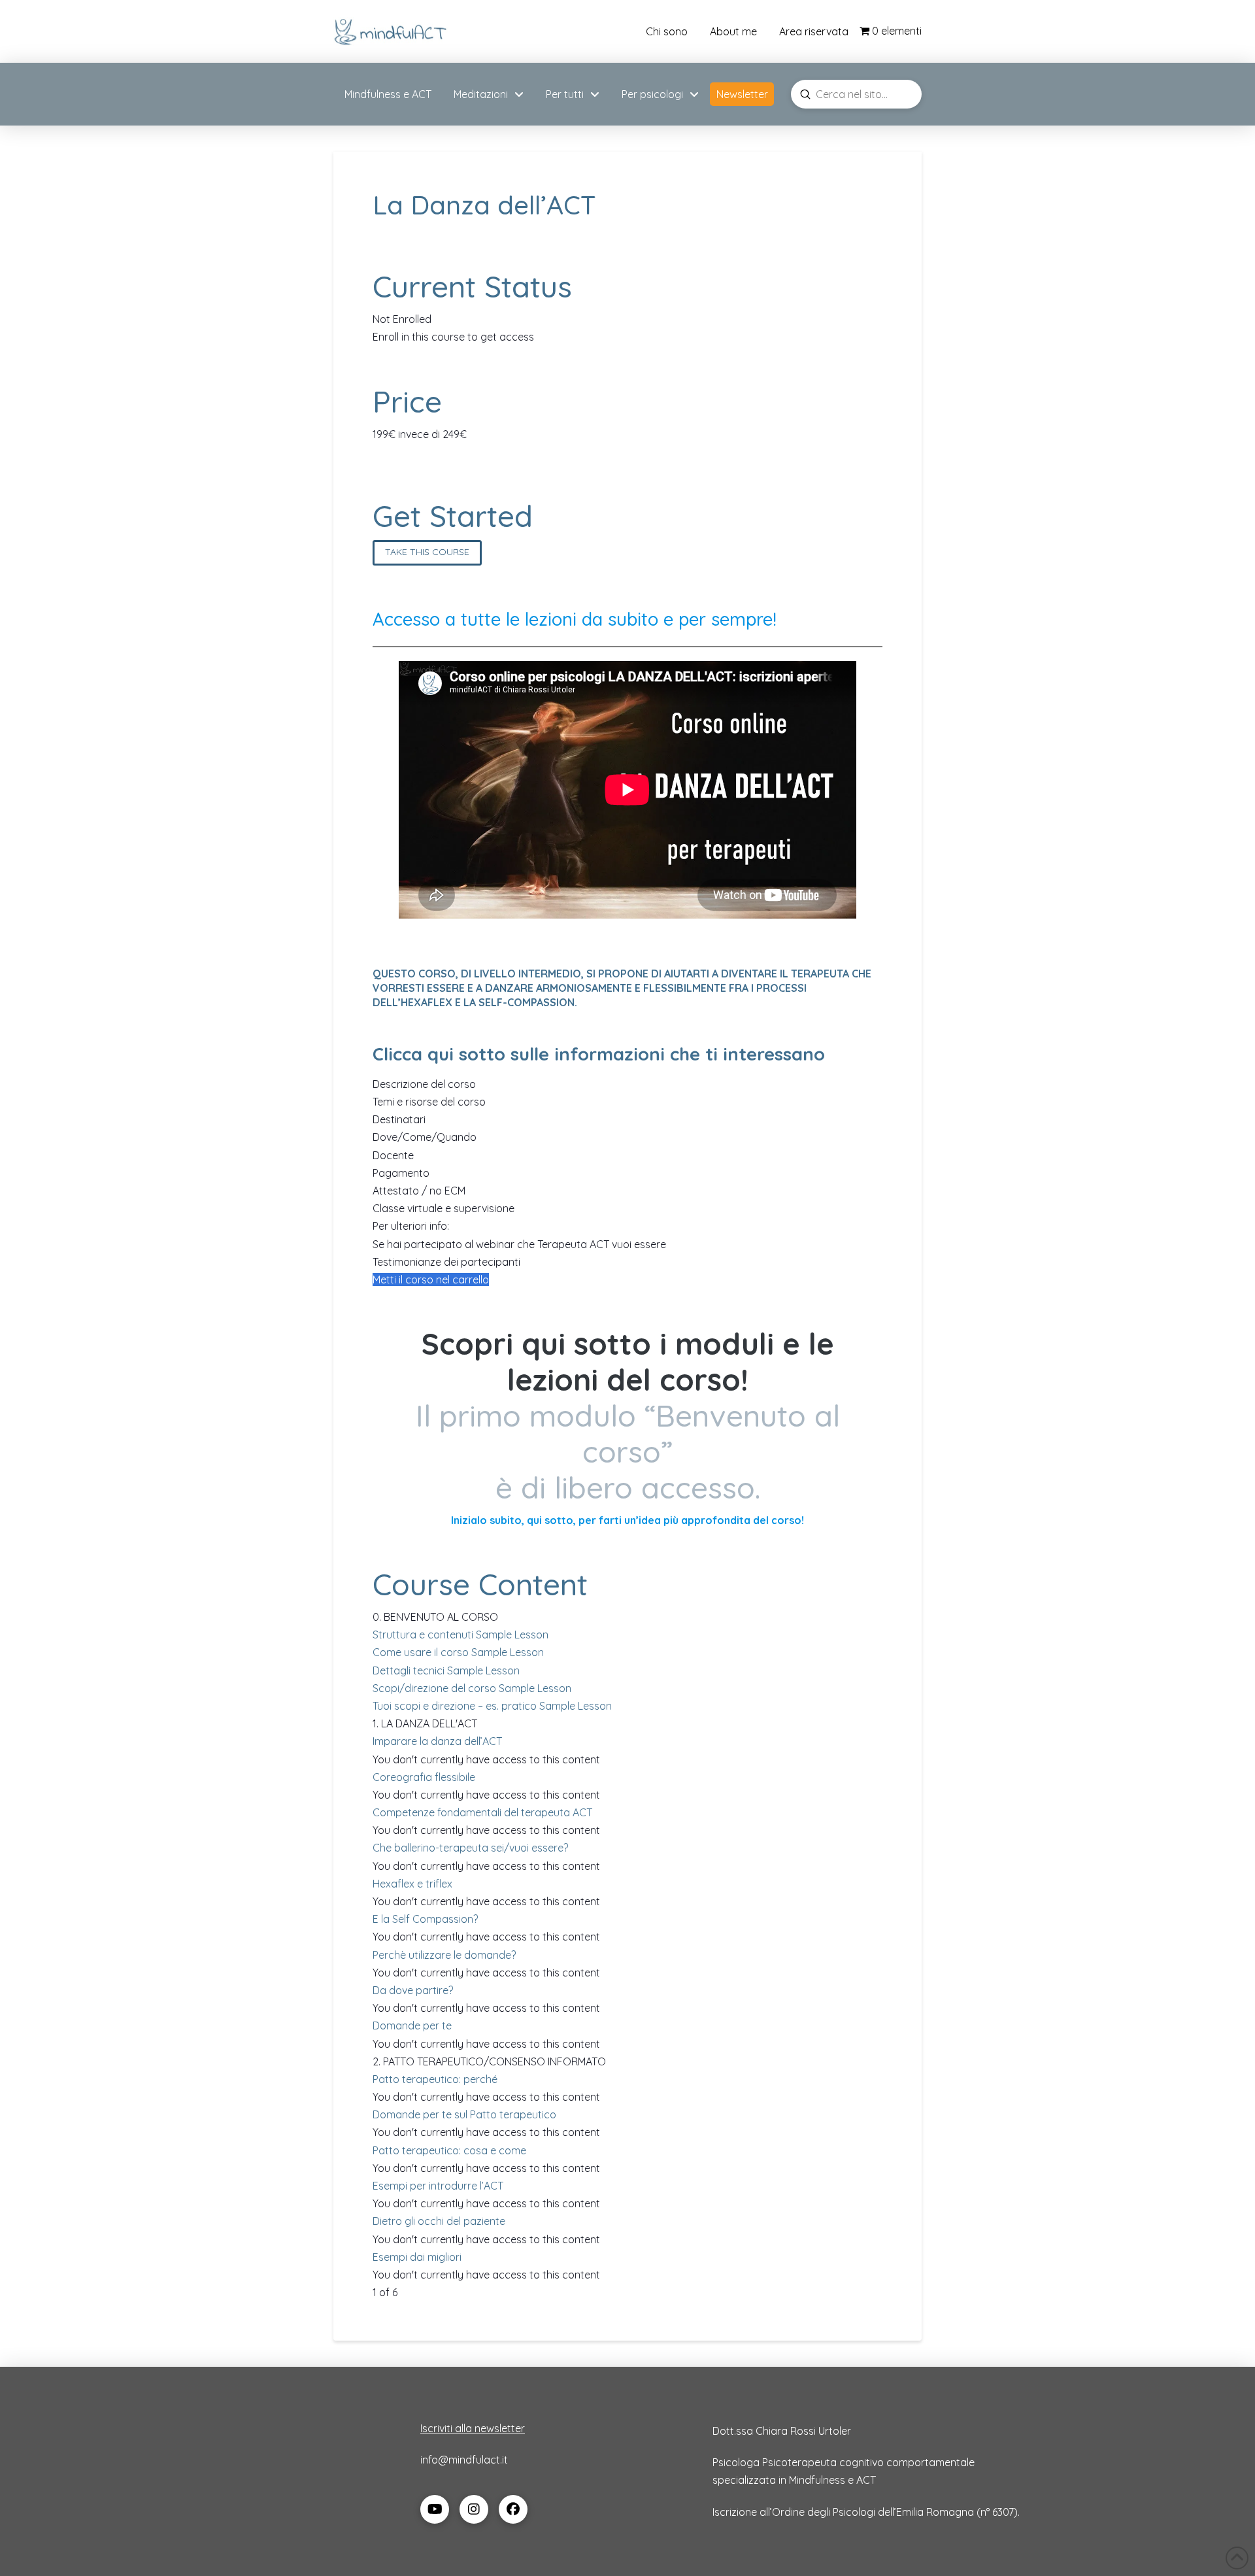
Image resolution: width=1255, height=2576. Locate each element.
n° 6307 (997, 2512)
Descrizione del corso (424, 1084)
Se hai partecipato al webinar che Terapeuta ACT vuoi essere (519, 1244)
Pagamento (401, 1173)
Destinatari (399, 1119)
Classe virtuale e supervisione (443, 1208)
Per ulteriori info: (411, 1226)
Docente (393, 1155)
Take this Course (427, 552)
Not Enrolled (402, 319)
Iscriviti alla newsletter (473, 2428)
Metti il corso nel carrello (431, 1280)
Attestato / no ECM (419, 1191)
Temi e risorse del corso (429, 1102)
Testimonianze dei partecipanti (446, 1262)
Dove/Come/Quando (425, 1137)
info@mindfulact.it (464, 2460)
